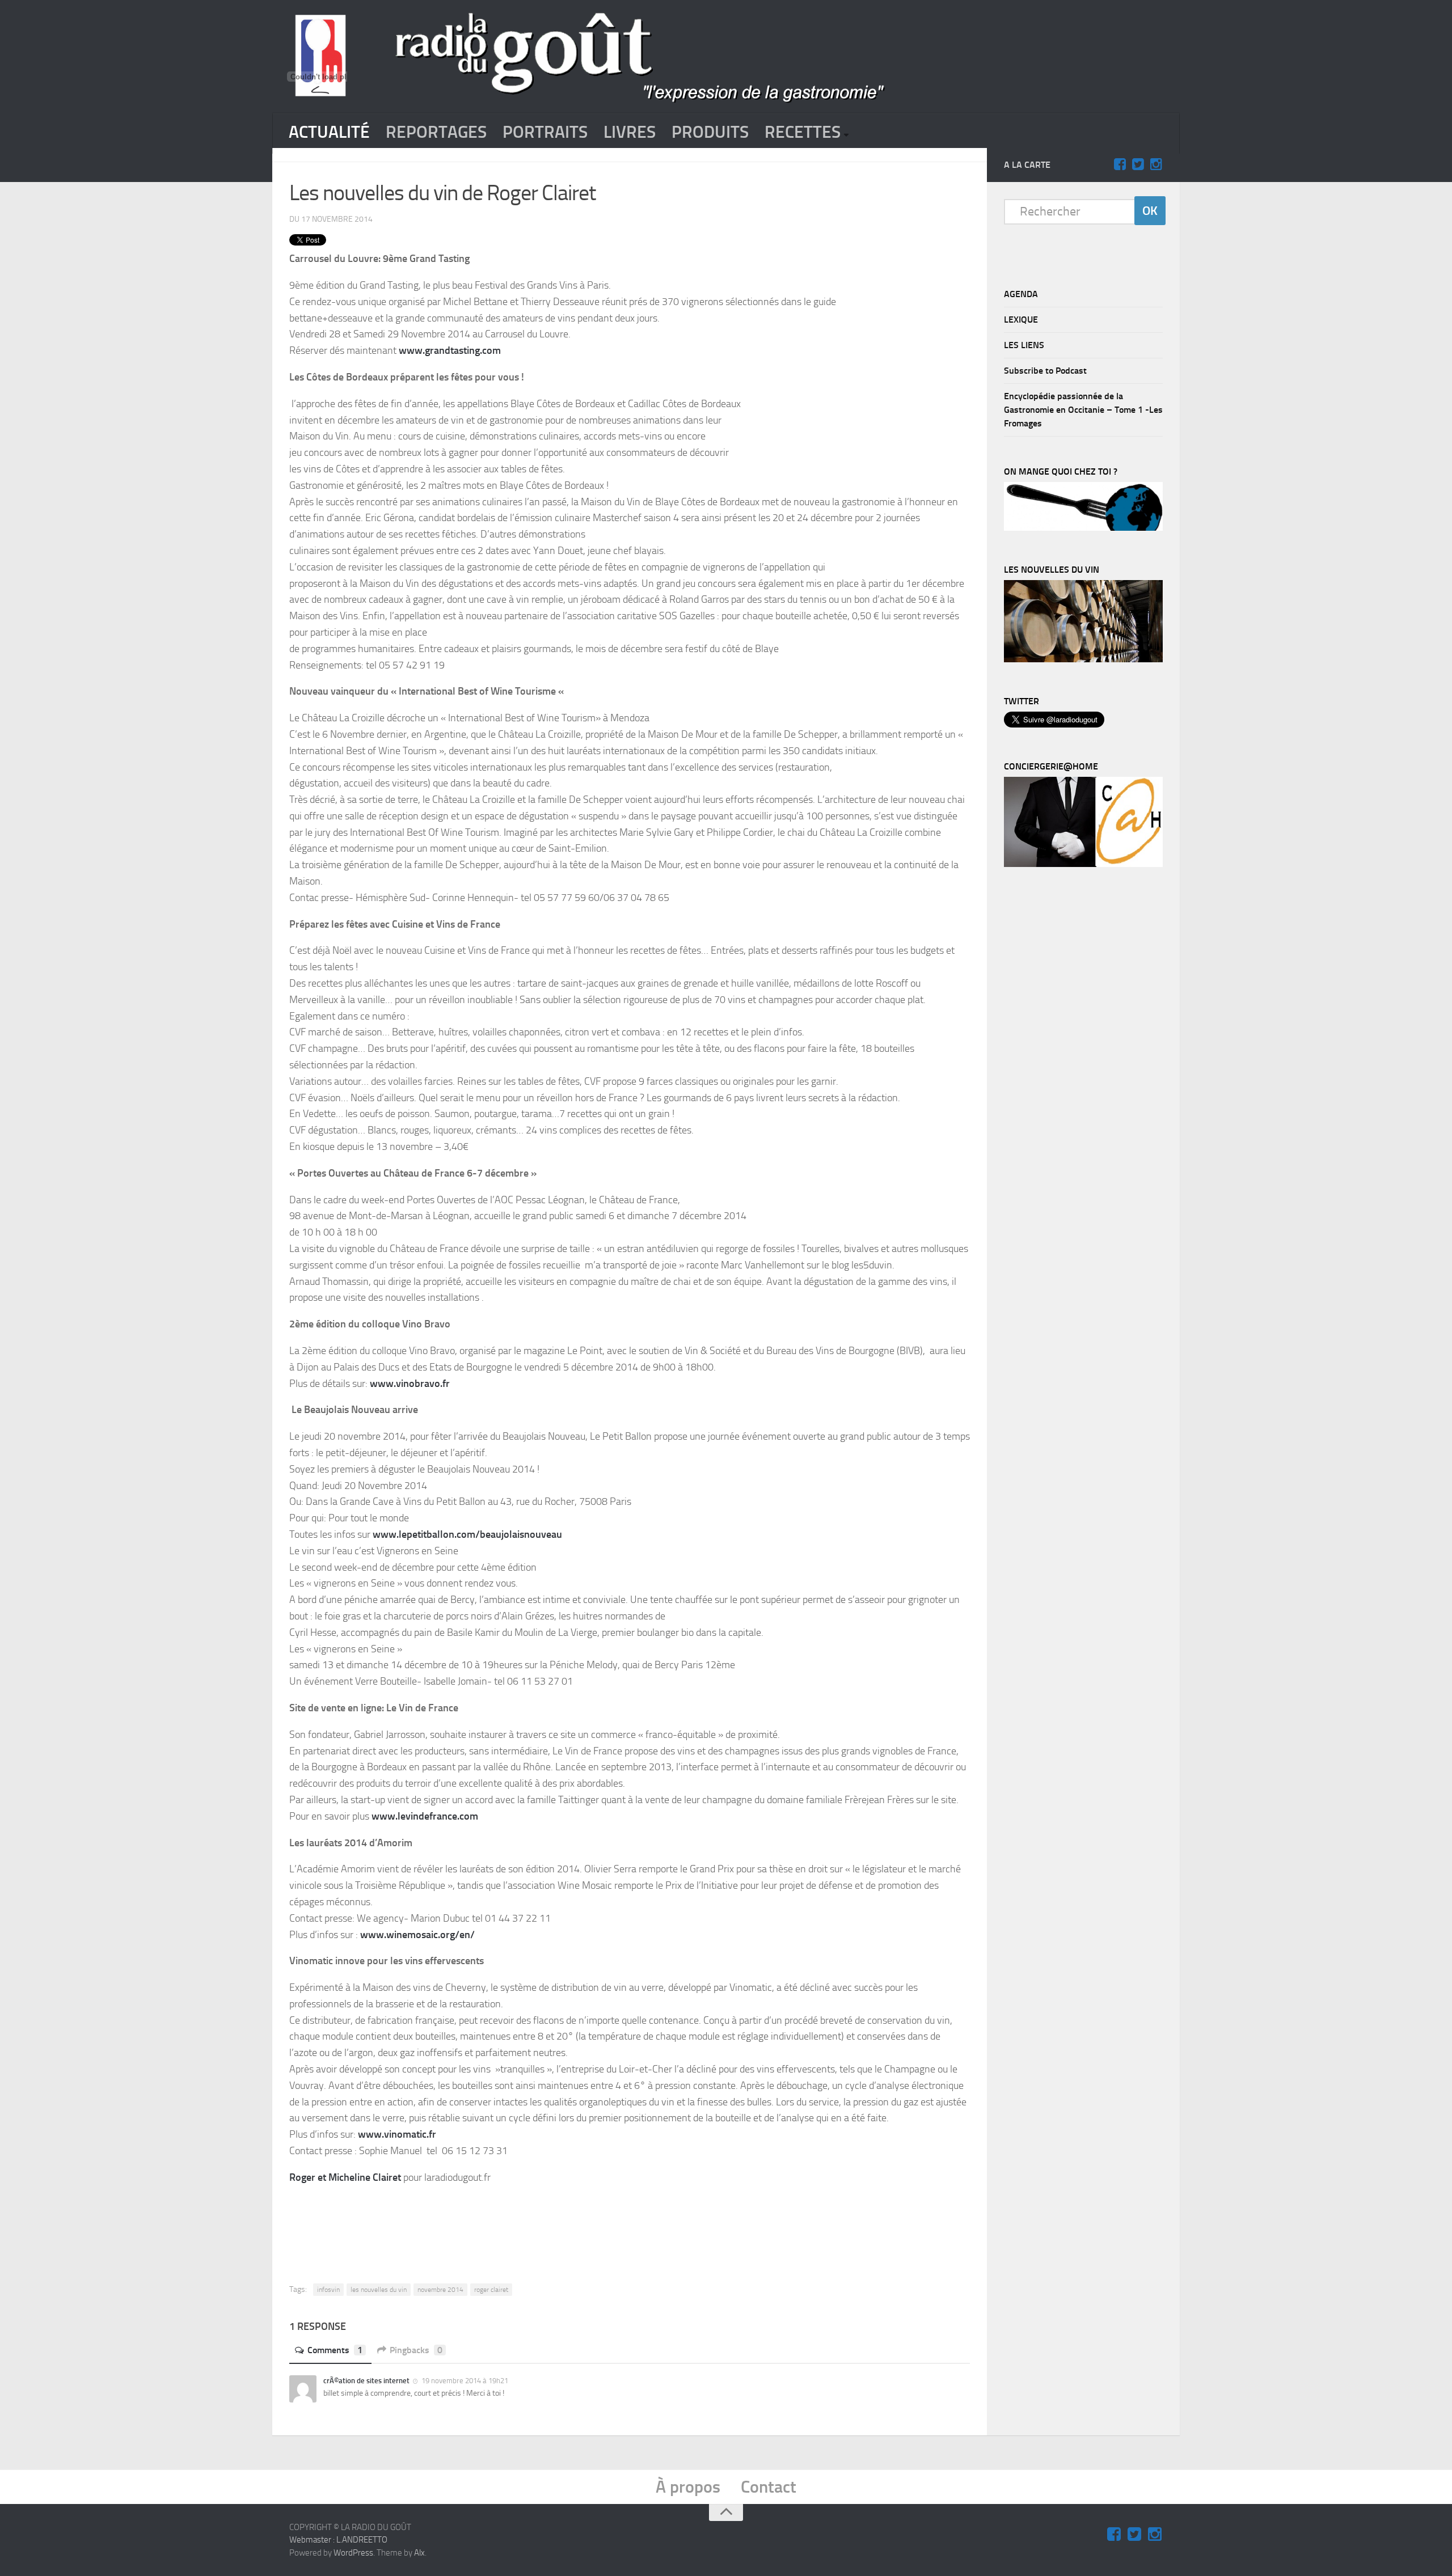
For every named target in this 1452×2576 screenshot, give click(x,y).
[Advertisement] (630, 2226)
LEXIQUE (1021, 320)
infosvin (328, 2290)
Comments (335, 2350)
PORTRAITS (545, 132)
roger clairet (491, 2290)
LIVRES (630, 132)
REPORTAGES (436, 132)
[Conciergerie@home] (1083, 864)
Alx (419, 2553)
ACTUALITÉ (329, 132)
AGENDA (1021, 294)
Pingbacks (416, 2350)
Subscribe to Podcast (1045, 371)
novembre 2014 (440, 2290)
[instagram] (1156, 164)
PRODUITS (710, 132)
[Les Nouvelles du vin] (1083, 659)
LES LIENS (1024, 345)
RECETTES (803, 132)
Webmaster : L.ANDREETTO (338, 2540)
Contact (769, 2487)
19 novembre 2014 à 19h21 (464, 2381)
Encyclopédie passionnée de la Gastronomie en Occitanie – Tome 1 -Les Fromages (1083, 410)
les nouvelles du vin (379, 2290)
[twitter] (1138, 164)
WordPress (353, 2553)
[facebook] (1120, 164)
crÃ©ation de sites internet (366, 2381)
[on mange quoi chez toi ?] (1083, 528)
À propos (688, 2487)
